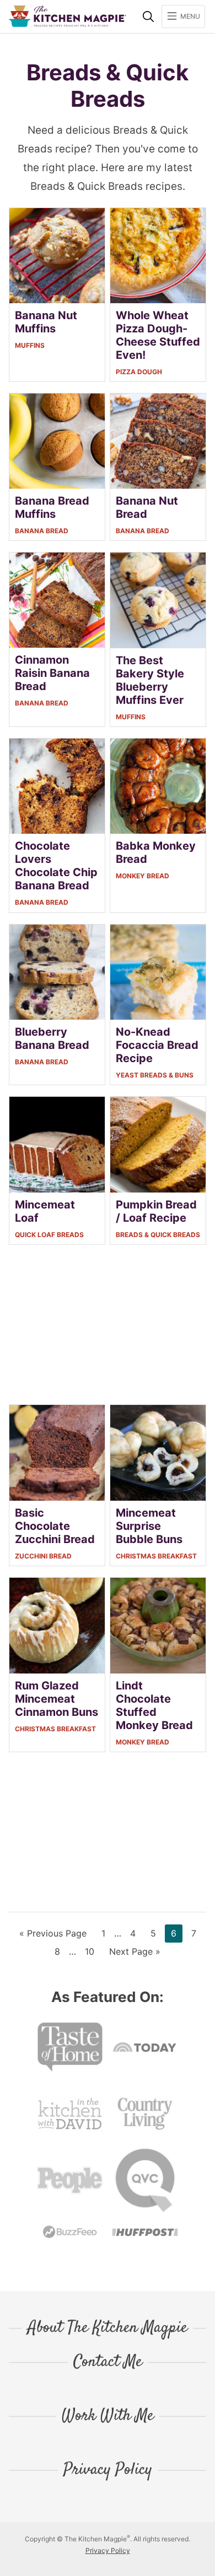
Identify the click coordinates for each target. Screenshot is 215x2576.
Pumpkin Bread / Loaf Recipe (156, 1211)
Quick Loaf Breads (49, 1235)
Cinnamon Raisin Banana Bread (52, 673)
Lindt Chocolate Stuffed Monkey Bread (154, 1705)
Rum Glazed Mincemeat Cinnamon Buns (57, 1699)
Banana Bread (42, 531)
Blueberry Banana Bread (52, 1038)
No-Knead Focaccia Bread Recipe (157, 1045)
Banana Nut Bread (147, 507)
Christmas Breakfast (156, 1556)
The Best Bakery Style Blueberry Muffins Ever (150, 680)
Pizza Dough (139, 372)
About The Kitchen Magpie (108, 2328)
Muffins (30, 345)
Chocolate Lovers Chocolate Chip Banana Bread (56, 866)
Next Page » (135, 1953)
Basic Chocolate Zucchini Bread (55, 1526)
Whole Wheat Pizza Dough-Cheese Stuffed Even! (158, 335)
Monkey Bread (143, 876)
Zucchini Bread (43, 1556)
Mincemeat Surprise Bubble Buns (149, 1526)
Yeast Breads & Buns (155, 1075)
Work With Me (108, 2416)
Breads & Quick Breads (158, 1235)
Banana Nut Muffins (46, 322)
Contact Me (108, 2362)
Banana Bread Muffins (52, 507)
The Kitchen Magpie (68, 16)
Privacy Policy (108, 2470)
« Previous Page (53, 1935)
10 (92, 1951)
